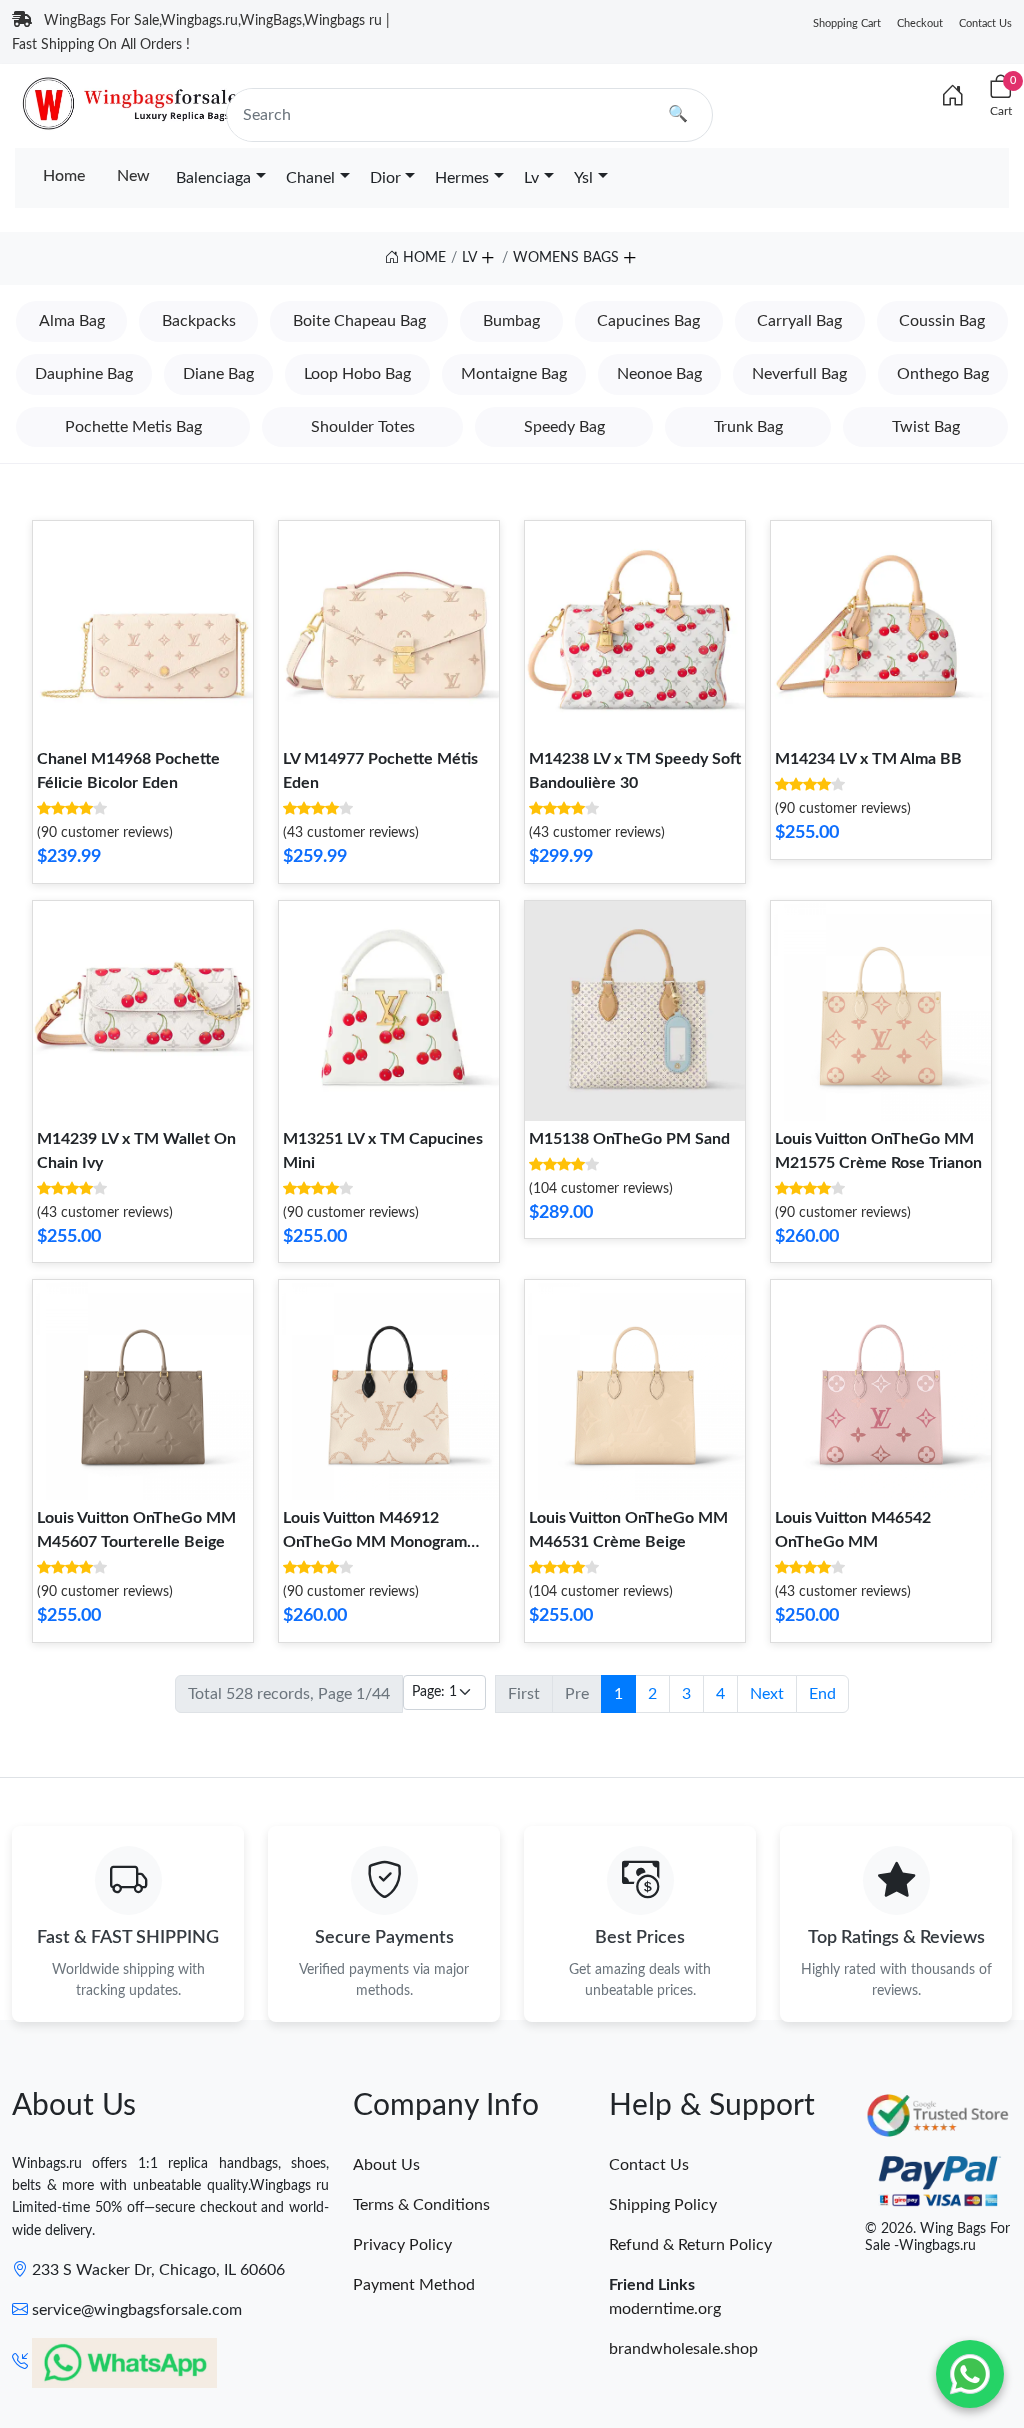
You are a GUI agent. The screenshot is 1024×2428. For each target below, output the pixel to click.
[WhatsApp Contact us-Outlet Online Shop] (970, 2374)
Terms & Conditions (421, 2205)
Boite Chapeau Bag (359, 321)
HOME (422, 258)
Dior (385, 178)
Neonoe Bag (659, 374)
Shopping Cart (847, 23)
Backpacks (199, 321)
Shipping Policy (663, 2205)
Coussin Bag (942, 321)
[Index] (953, 97)
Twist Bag (926, 427)
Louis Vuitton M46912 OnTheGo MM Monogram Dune (375, 1542)
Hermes (462, 178)
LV (469, 258)
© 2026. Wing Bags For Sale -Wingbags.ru (937, 2237)
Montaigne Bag (514, 374)
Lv (531, 178)
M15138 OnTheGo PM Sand (629, 1139)
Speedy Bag (564, 427)
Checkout (920, 23)
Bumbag (511, 321)
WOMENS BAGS (566, 258)
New (133, 176)
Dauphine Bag (84, 374)
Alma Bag (72, 321)
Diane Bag (218, 374)
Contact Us (985, 23)
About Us (386, 2165)
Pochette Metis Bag (133, 427)
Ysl (583, 178)
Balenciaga (213, 178)
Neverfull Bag (799, 374)
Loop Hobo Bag (357, 374)
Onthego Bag (943, 374)
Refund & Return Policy (690, 2245)
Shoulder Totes (363, 427)
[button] (487, 255)
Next (767, 1694)
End (822, 1694)
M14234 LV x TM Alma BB (868, 759)
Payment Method (414, 2285)
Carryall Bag (799, 321)
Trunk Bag (748, 427)
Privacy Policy (402, 2245)
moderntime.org (665, 2309)
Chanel (310, 178)
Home (64, 176)
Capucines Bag (648, 321)
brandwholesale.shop (683, 2349)
